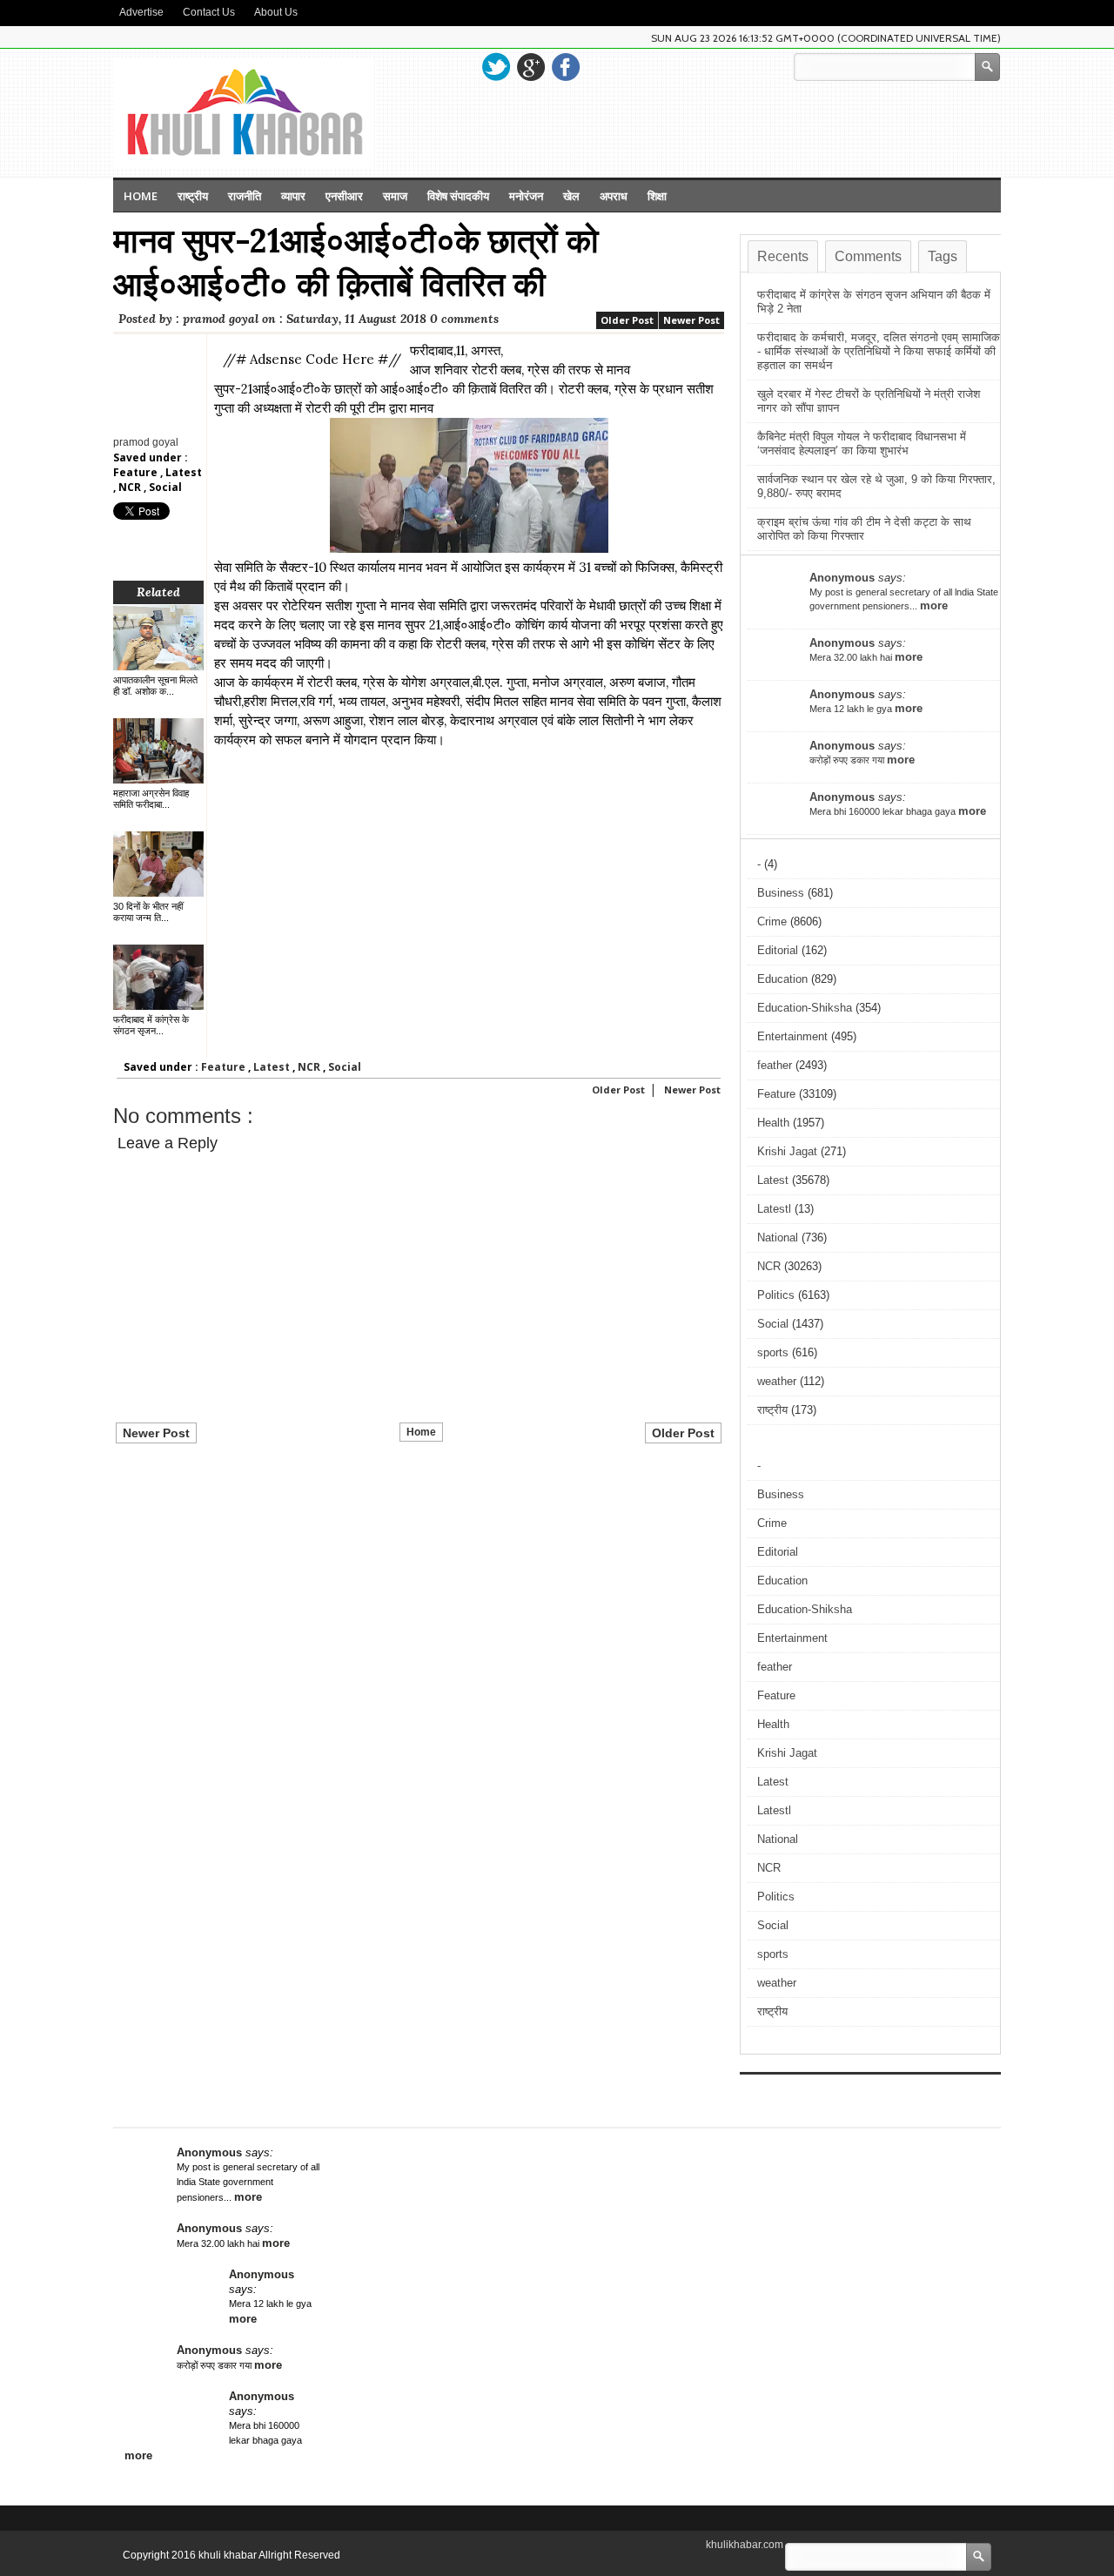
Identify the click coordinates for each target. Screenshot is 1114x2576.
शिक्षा (657, 196)
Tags (943, 256)
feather (775, 1065)
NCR (131, 487)
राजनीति (245, 196)
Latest (184, 472)
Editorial (778, 950)
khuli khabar (228, 2555)
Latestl (774, 1209)
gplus (531, 67)
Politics (776, 1295)
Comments (868, 256)
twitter (496, 67)
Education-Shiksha (805, 1008)
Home (141, 196)
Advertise (141, 12)
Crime (772, 921)
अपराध (614, 196)
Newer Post (691, 320)
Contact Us (209, 12)
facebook (566, 67)
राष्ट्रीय (193, 196)
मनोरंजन (526, 196)
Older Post (627, 320)
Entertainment (792, 1036)
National (778, 1238)
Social (165, 487)
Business (781, 893)
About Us (276, 12)
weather (777, 1381)
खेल (571, 196)
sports (773, 1352)
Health (773, 1123)
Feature (137, 472)
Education (782, 979)
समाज (395, 196)
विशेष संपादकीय (458, 196)
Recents (783, 256)
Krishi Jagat (787, 1151)
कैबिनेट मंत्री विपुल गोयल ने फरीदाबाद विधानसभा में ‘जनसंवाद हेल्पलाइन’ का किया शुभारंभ (862, 444)
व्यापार (293, 196)
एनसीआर (344, 196)
